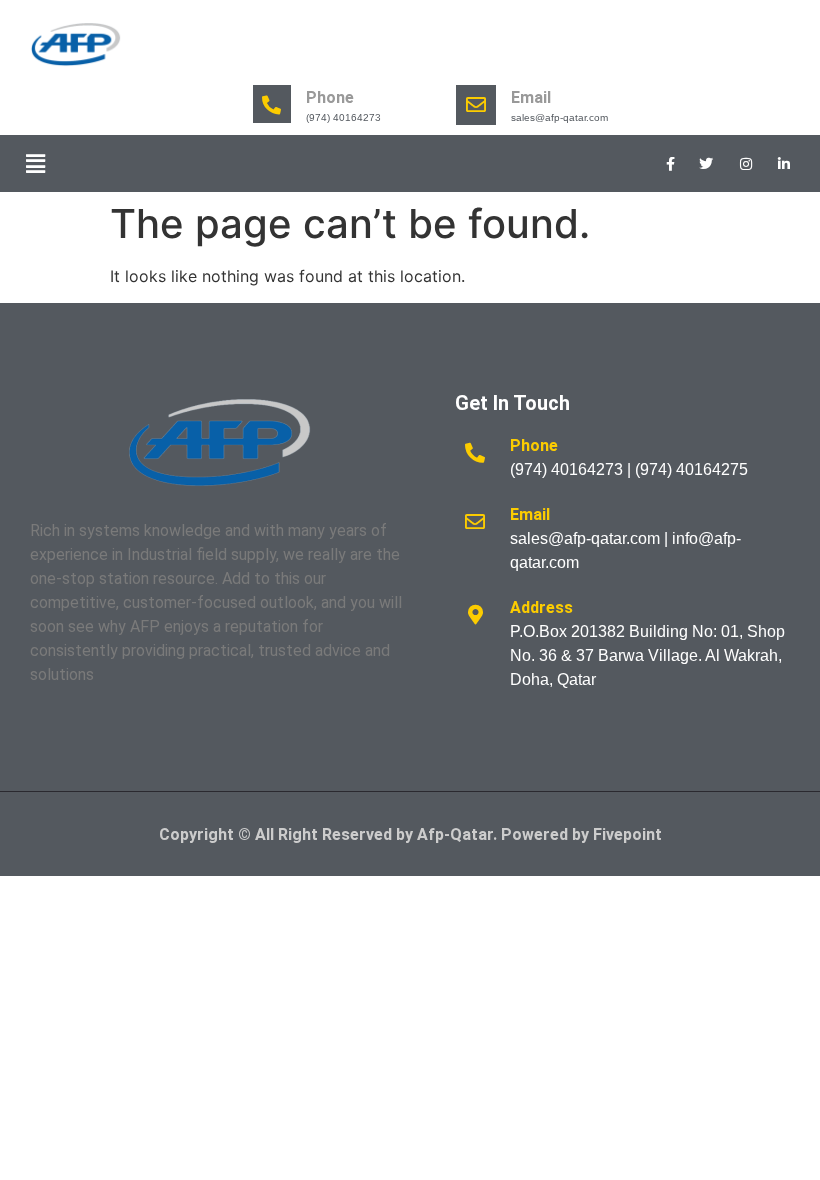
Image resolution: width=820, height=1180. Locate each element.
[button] (35, 163)
